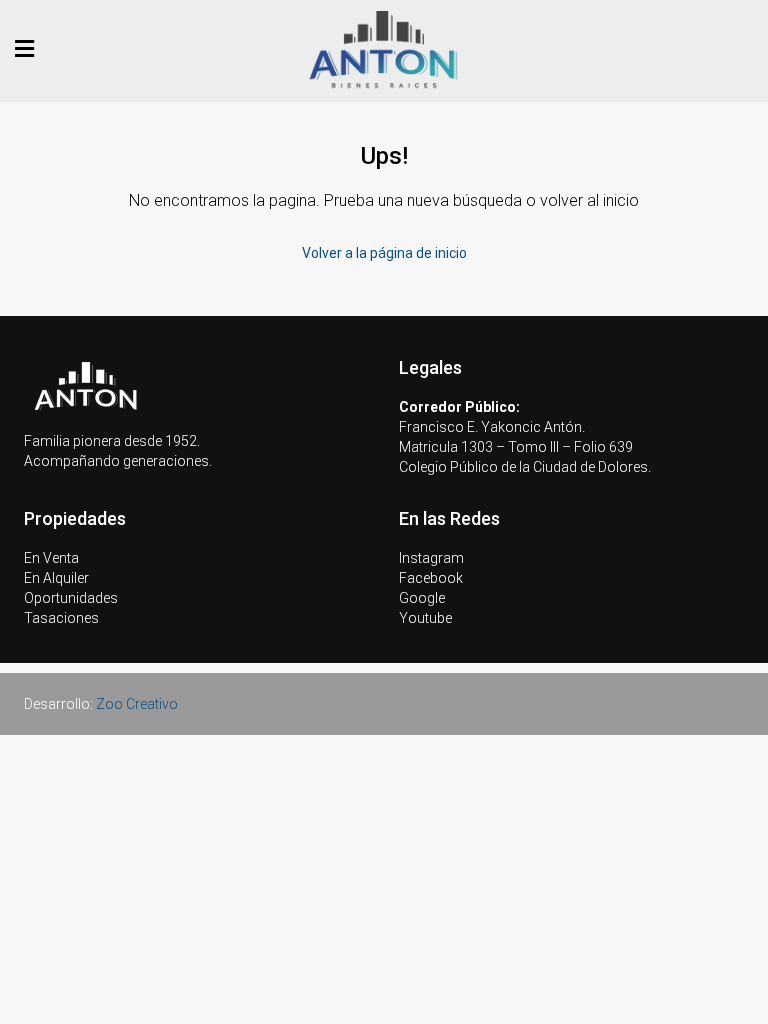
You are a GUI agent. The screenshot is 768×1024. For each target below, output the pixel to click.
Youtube (425, 618)
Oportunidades (71, 598)
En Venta (51, 558)
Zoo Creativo (137, 704)
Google (422, 598)
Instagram (431, 558)
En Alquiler (56, 578)
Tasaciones (61, 618)
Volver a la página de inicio (384, 253)
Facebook (431, 578)
